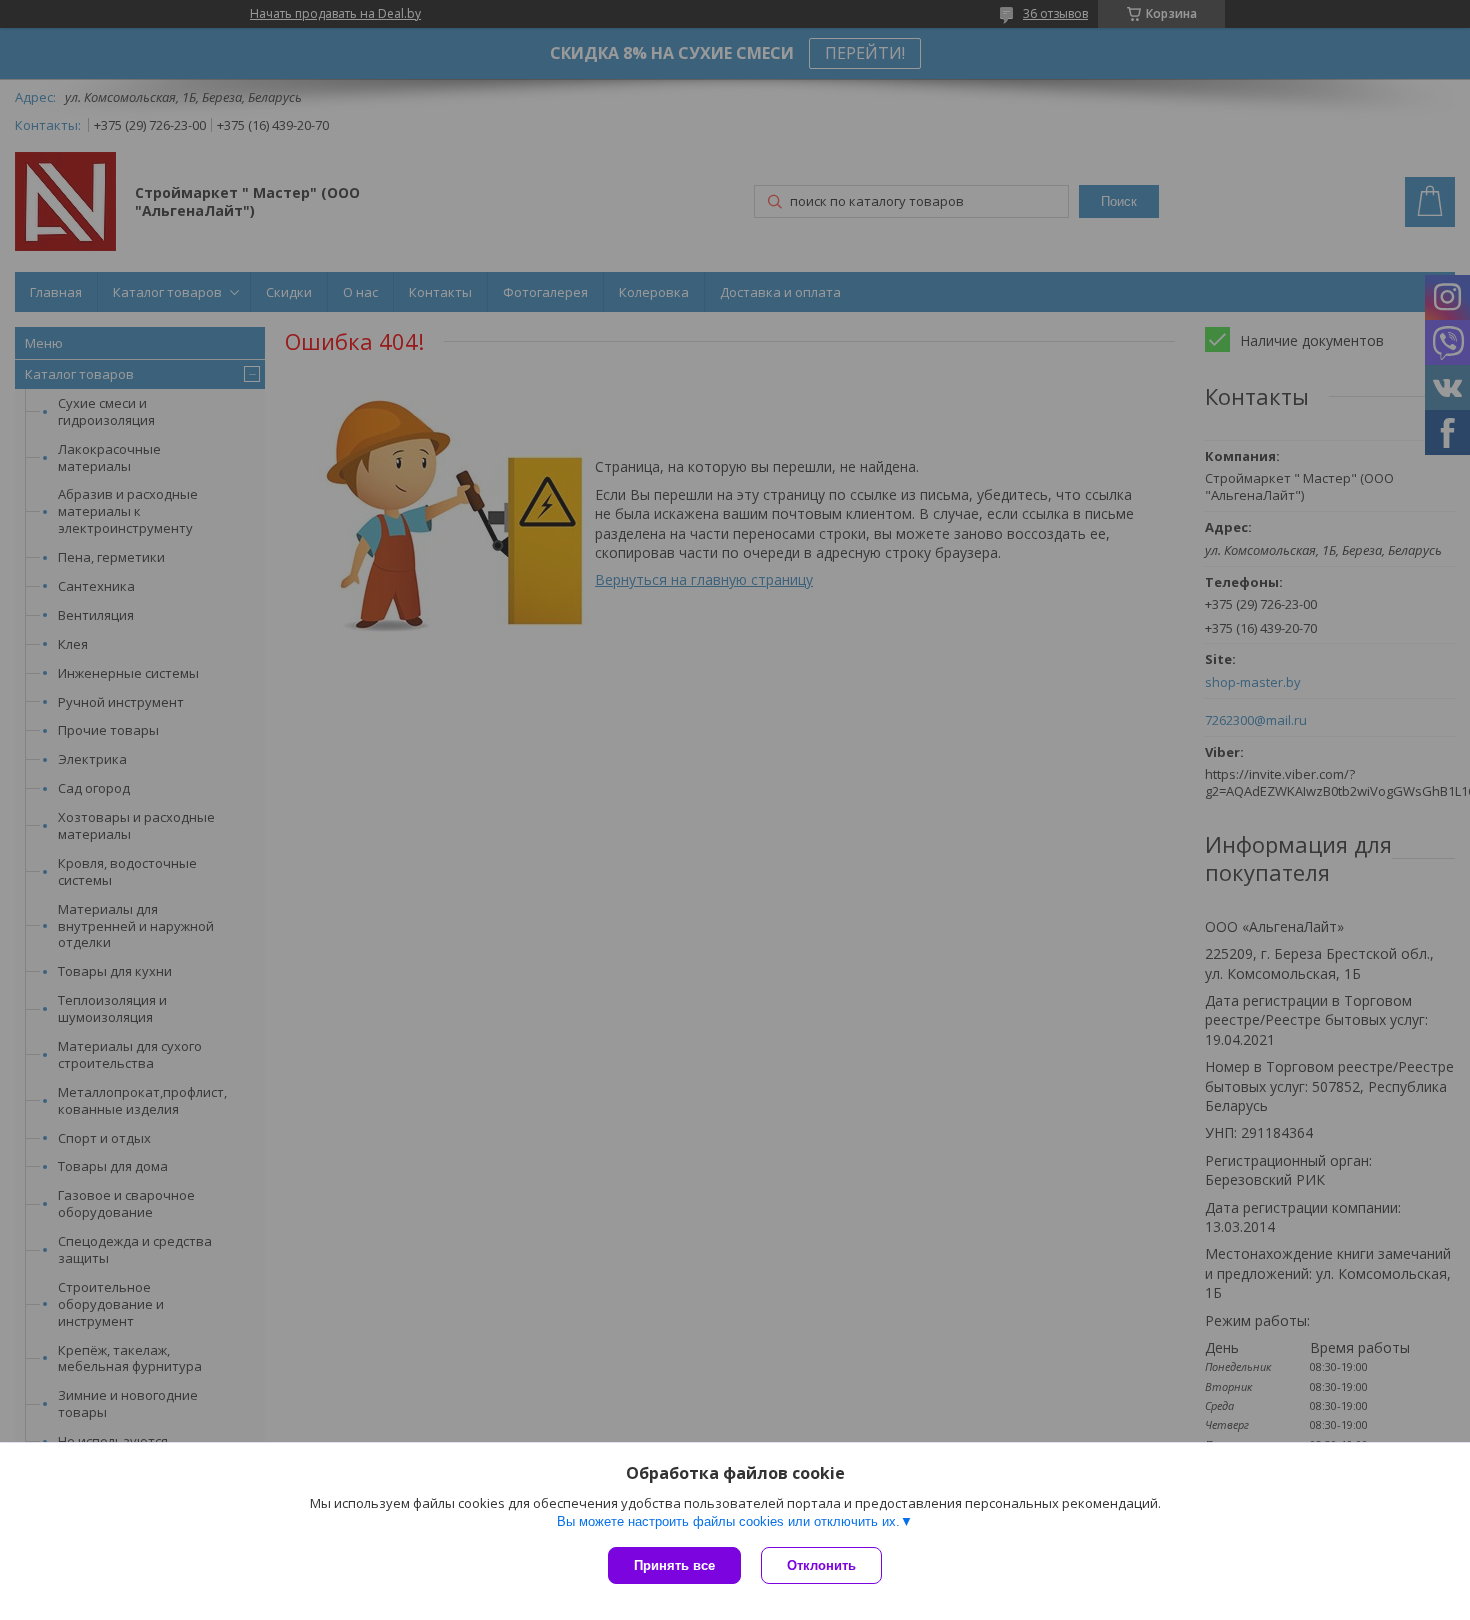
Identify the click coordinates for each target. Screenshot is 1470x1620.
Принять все (674, 1565)
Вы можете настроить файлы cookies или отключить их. (728, 1521)
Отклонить (821, 1565)
